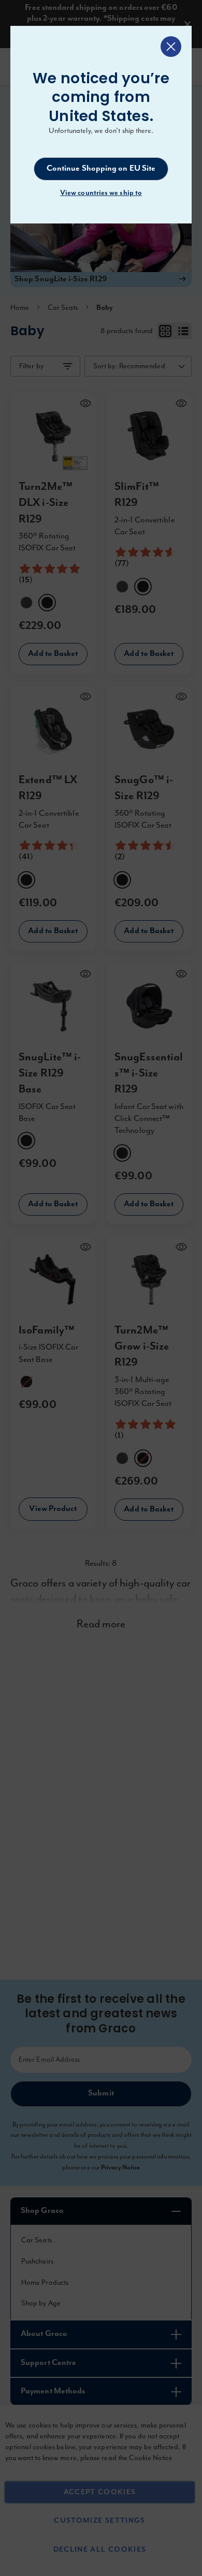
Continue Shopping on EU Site (101, 169)
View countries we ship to (101, 193)
